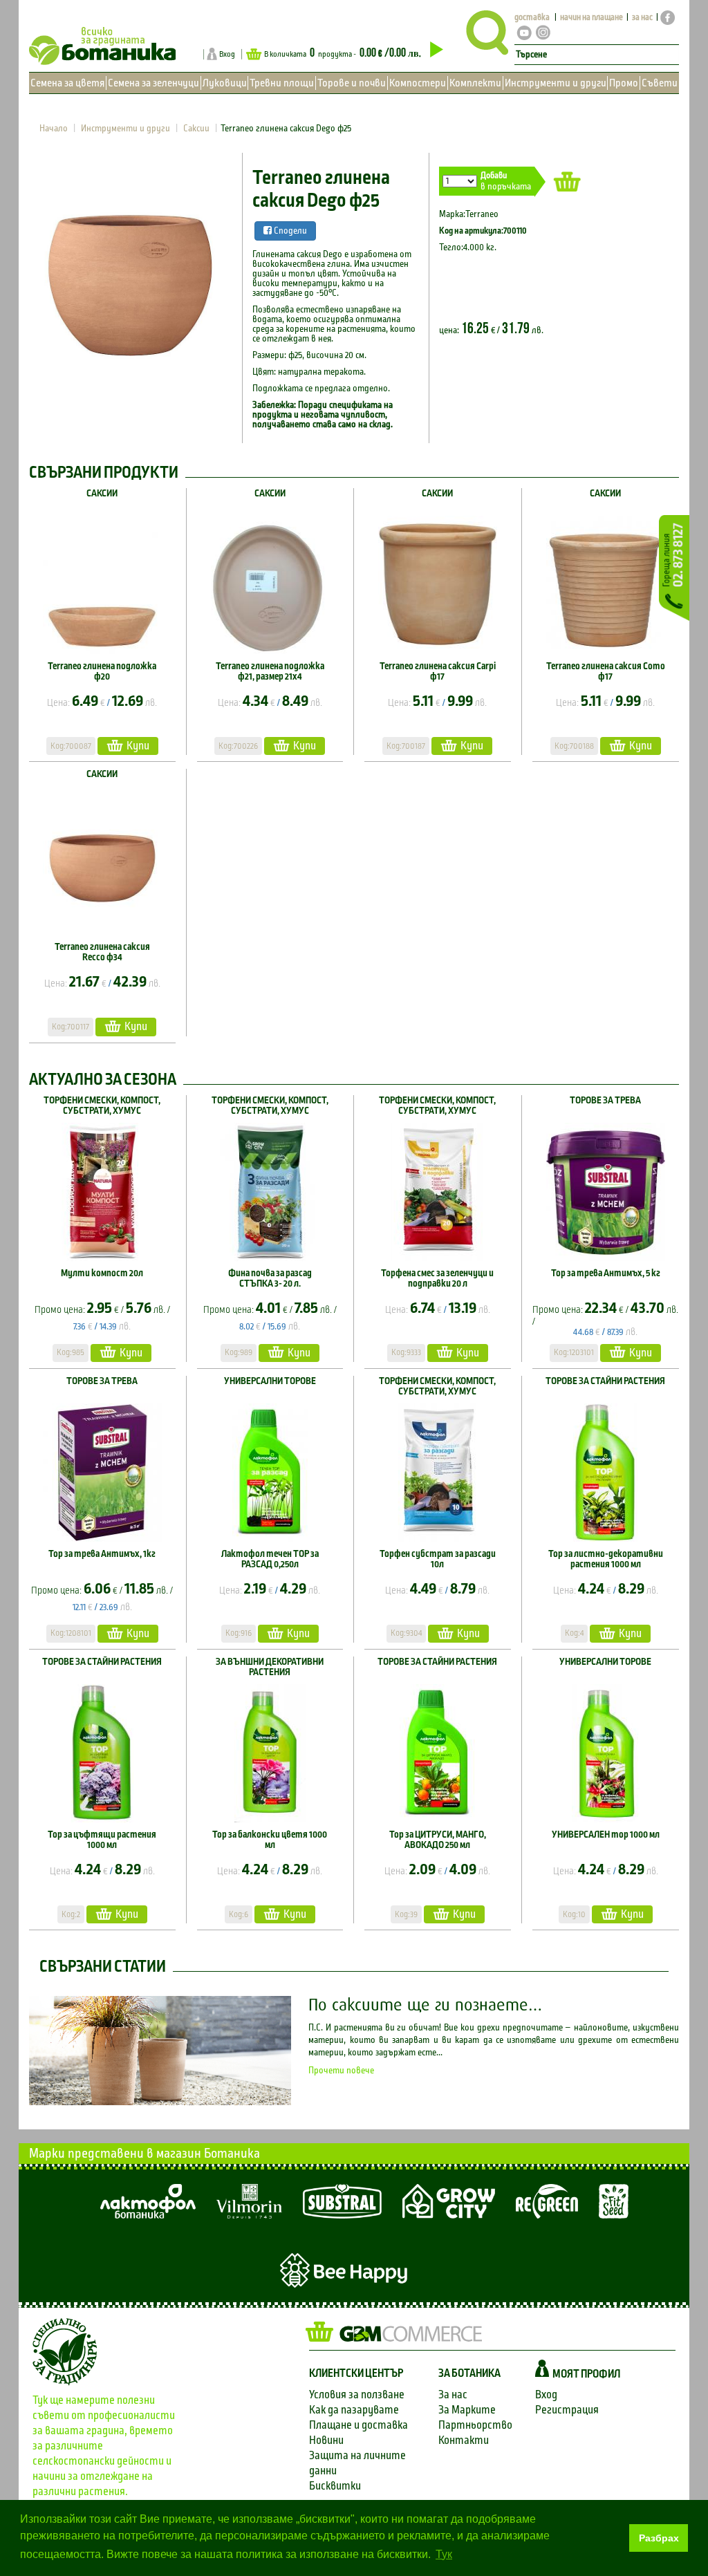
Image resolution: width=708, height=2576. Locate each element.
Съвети (660, 83)
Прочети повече (341, 2071)
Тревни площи (282, 83)
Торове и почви (352, 83)
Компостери (418, 83)
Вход (227, 54)
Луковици (225, 83)
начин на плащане (591, 18)
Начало (54, 129)
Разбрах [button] (659, 2538)
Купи (138, 746)
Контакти (464, 2440)
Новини (326, 2440)
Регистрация (567, 2410)
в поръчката (506, 181)
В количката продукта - (343, 53)
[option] (130, 274)
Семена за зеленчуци (153, 83)
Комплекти (475, 83)
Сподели (289, 231)
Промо (624, 83)
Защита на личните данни (357, 2463)
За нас (453, 2395)
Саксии (196, 129)
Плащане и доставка (358, 2425)
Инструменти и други (556, 83)
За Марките (467, 2410)
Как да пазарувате (354, 2410)
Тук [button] (444, 2554)
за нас (642, 18)
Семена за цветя (67, 83)
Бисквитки (335, 2486)
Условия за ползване (357, 2395)
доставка (532, 18)
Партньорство (475, 2425)
